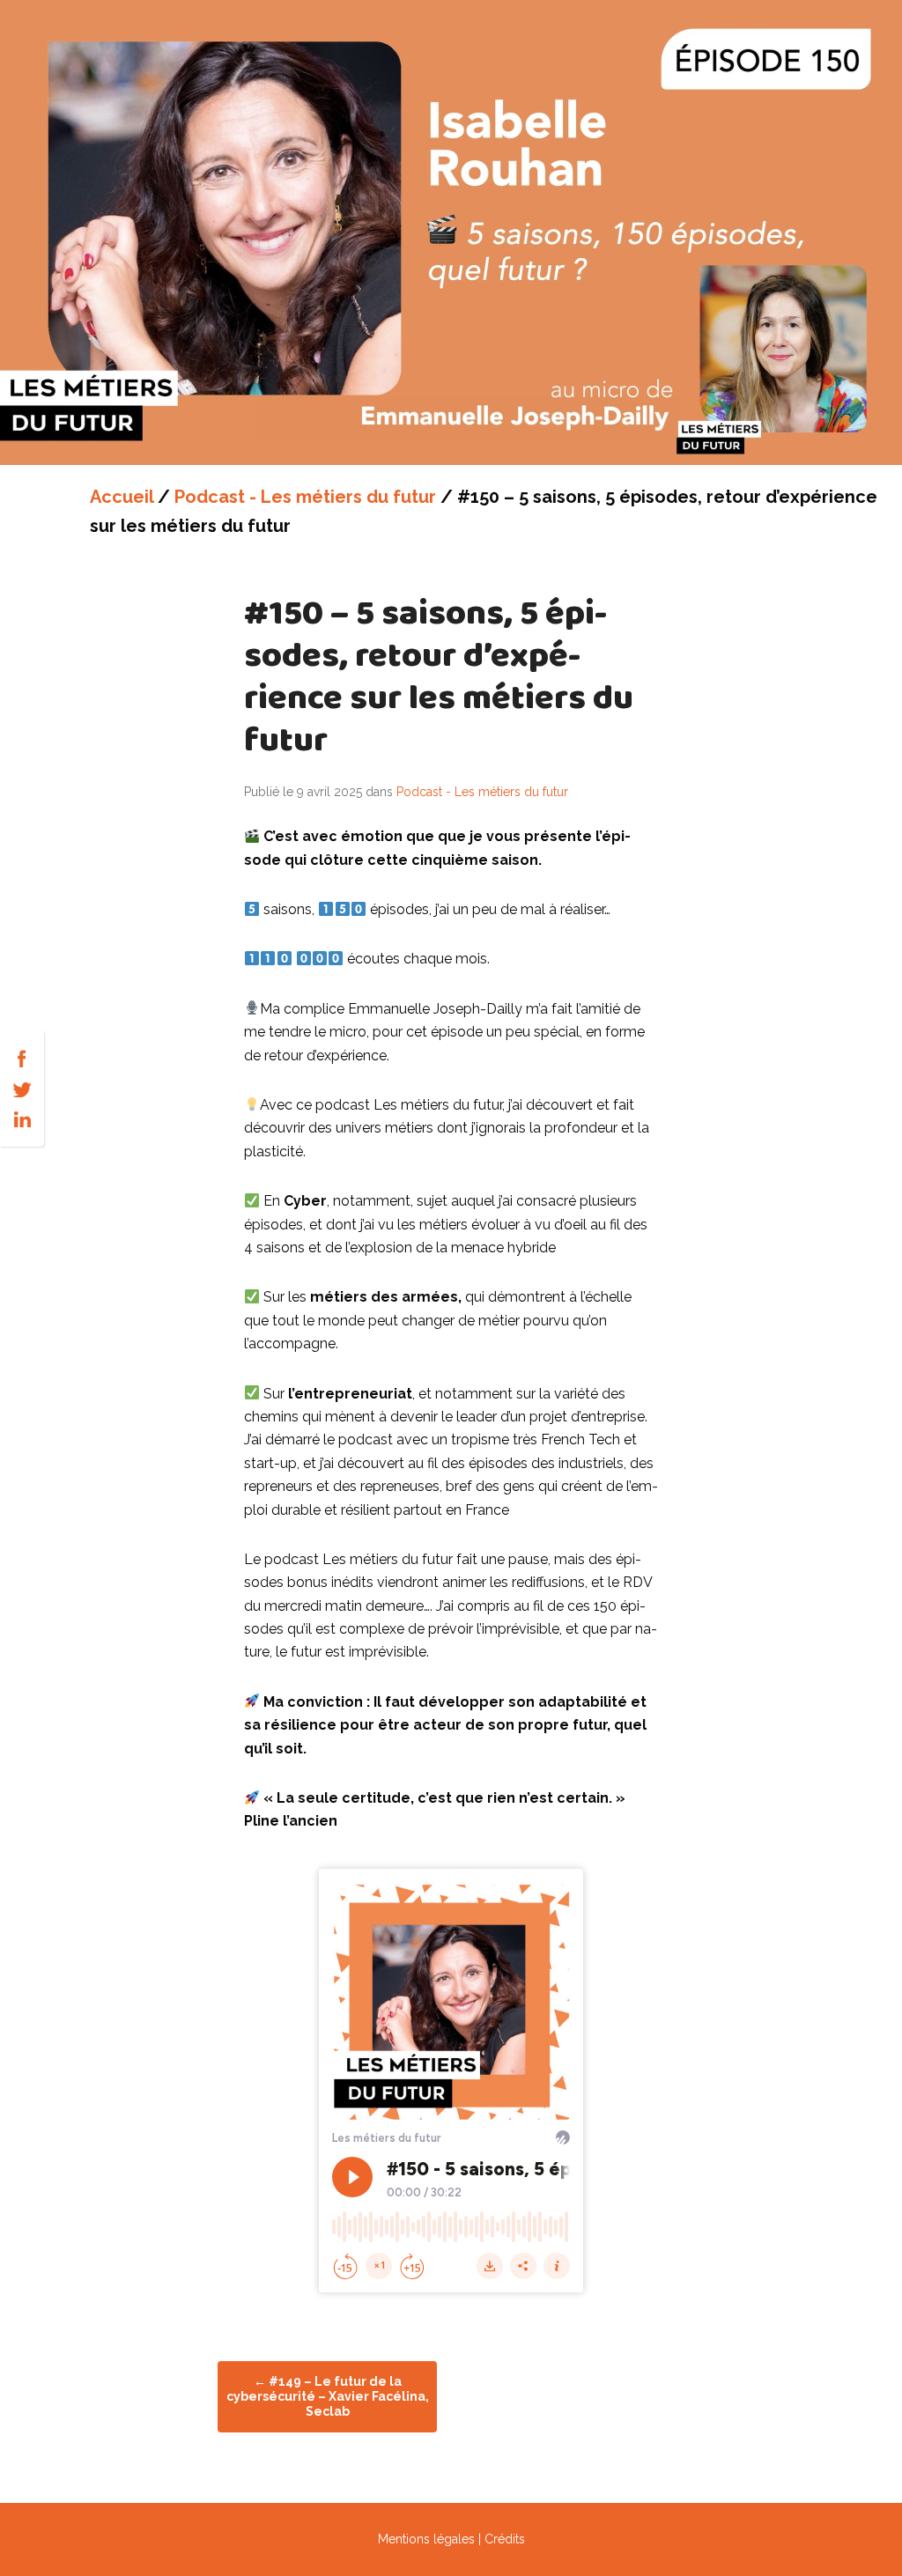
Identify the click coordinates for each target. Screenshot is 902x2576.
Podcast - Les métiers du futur (305, 497)
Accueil (122, 497)
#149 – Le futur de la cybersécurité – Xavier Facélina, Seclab (328, 2396)
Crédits (505, 2539)
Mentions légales (426, 2539)
